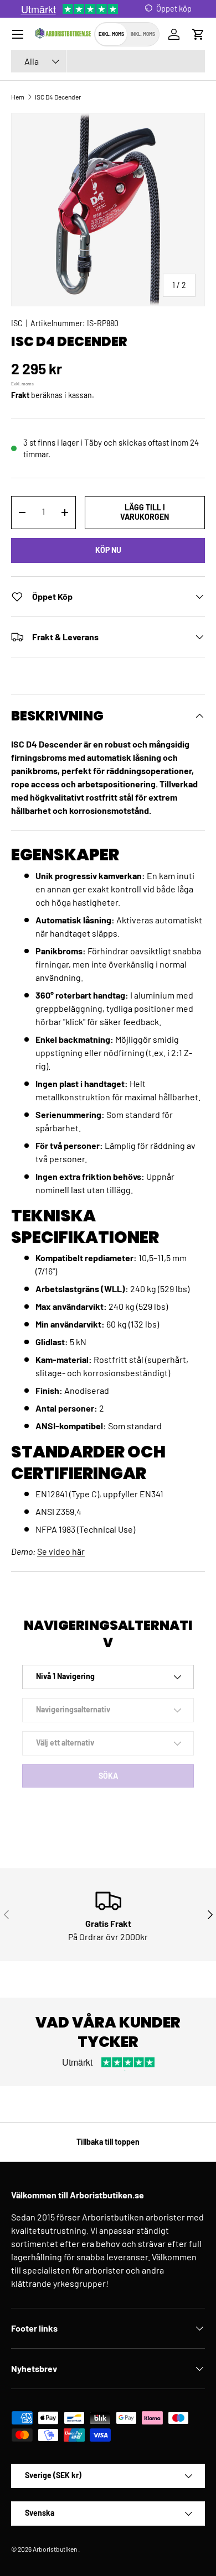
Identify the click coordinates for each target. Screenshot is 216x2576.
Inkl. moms (143, 34)
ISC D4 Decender (58, 97)
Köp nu (108, 550)
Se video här (61, 1551)
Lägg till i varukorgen (145, 512)
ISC (17, 323)
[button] (198, 34)
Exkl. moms (111, 34)
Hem (18, 97)
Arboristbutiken (55, 2549)
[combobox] (108, 61)
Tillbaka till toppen (108, 2142)
